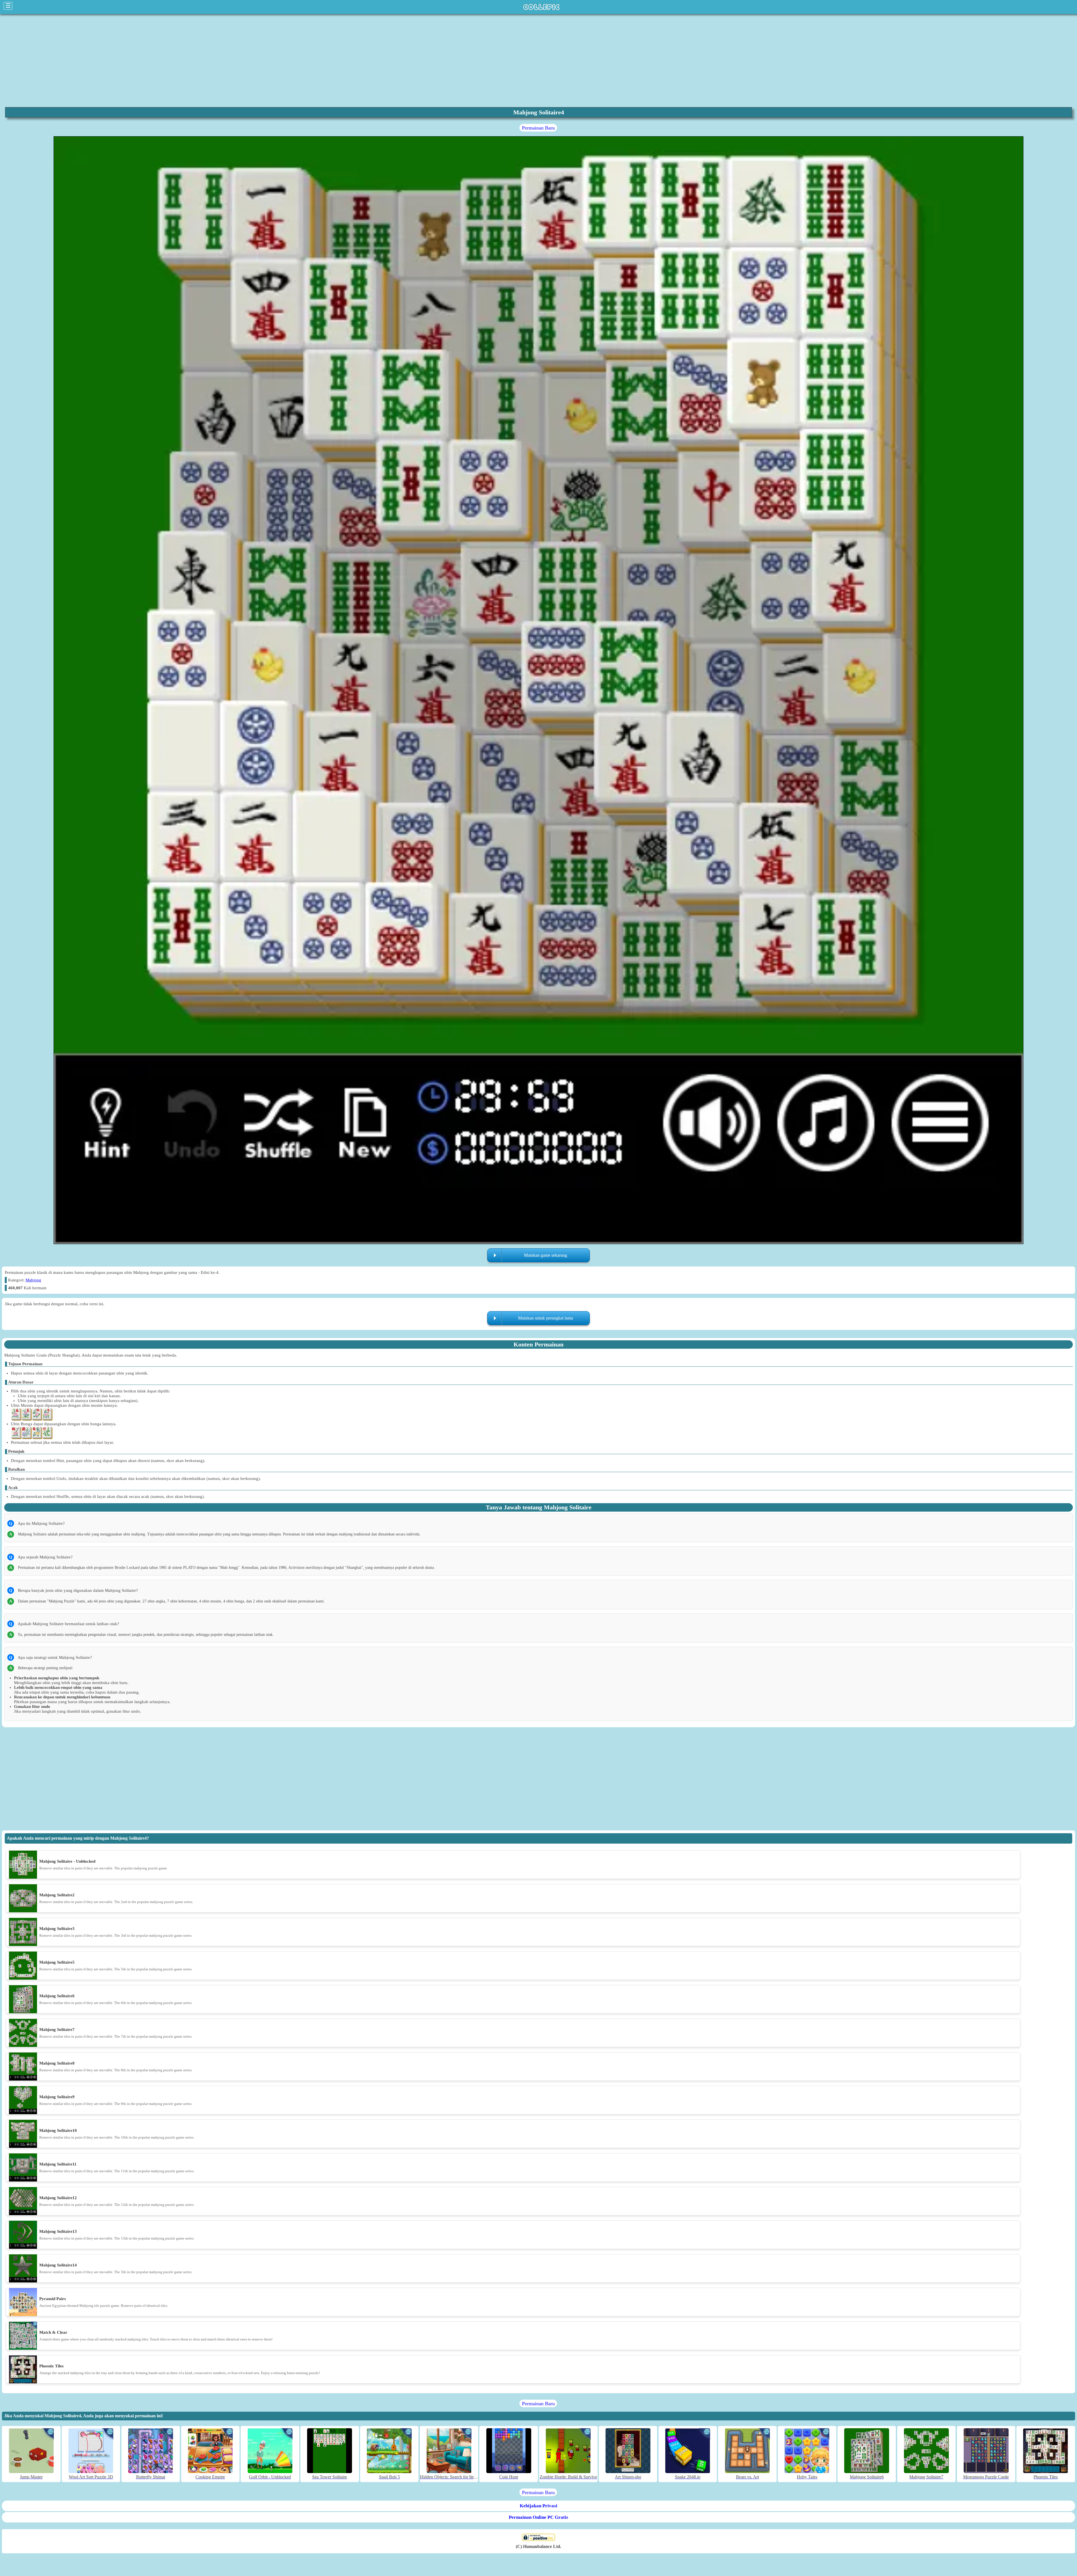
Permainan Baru (538, 128)
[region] (538, 60)
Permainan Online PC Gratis (538, 2517)
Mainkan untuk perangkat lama (546, 1318)
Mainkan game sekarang (546, 1255)
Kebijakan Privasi (538, 2506)
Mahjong (33, 1280)
